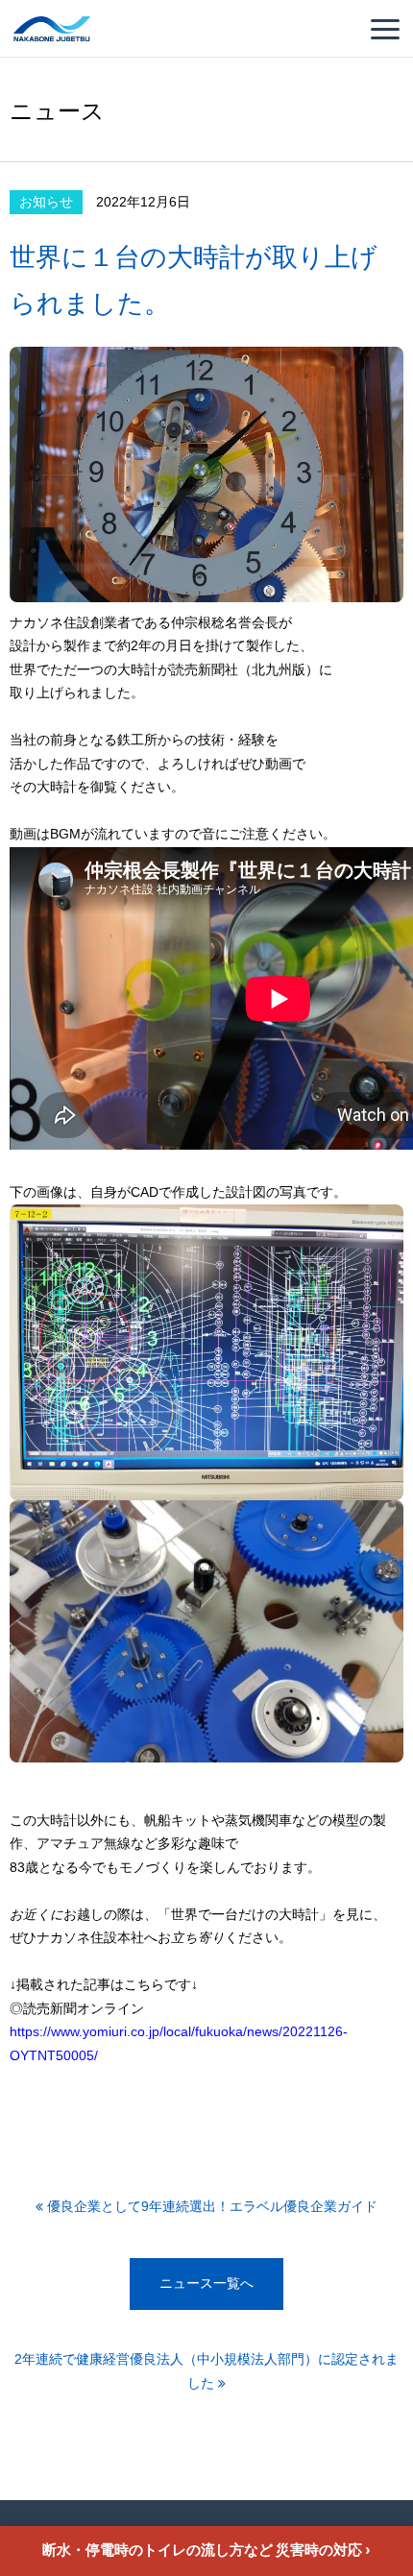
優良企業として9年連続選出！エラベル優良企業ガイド (210, 2207)
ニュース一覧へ (206, 2284)
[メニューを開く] (385, 29)
